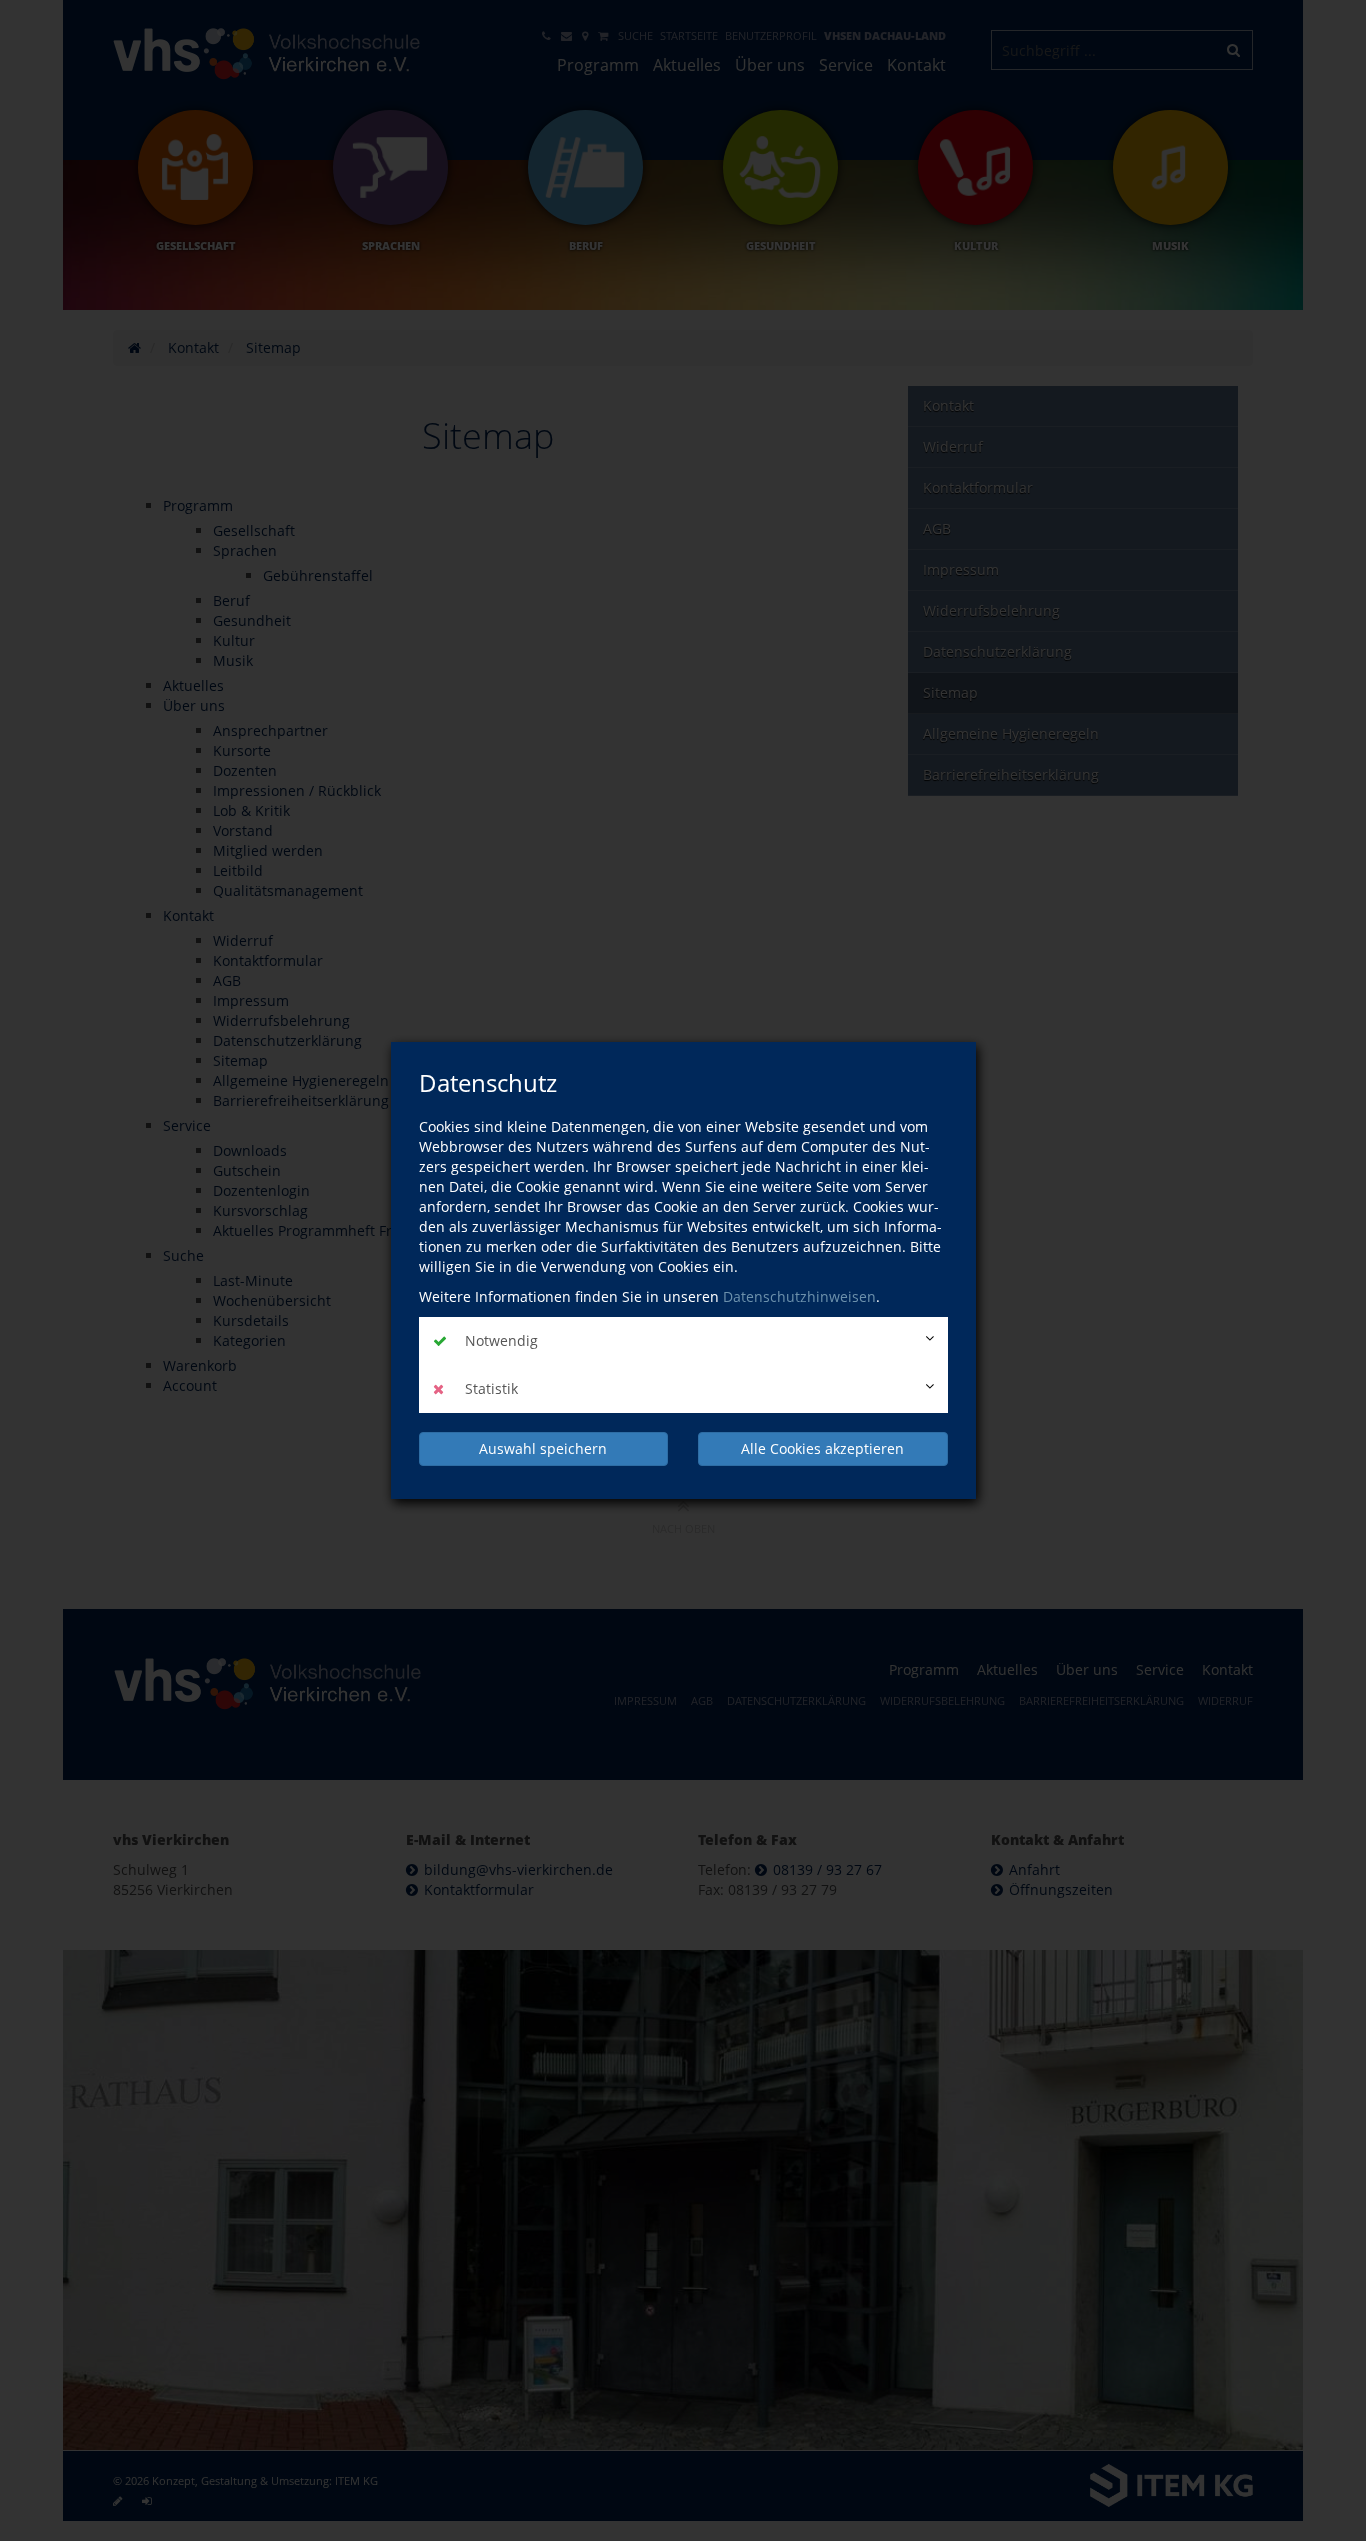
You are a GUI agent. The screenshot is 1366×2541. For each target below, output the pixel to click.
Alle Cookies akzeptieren (822, 1448)
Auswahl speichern (543, 1448)
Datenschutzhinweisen (799, 1296)
